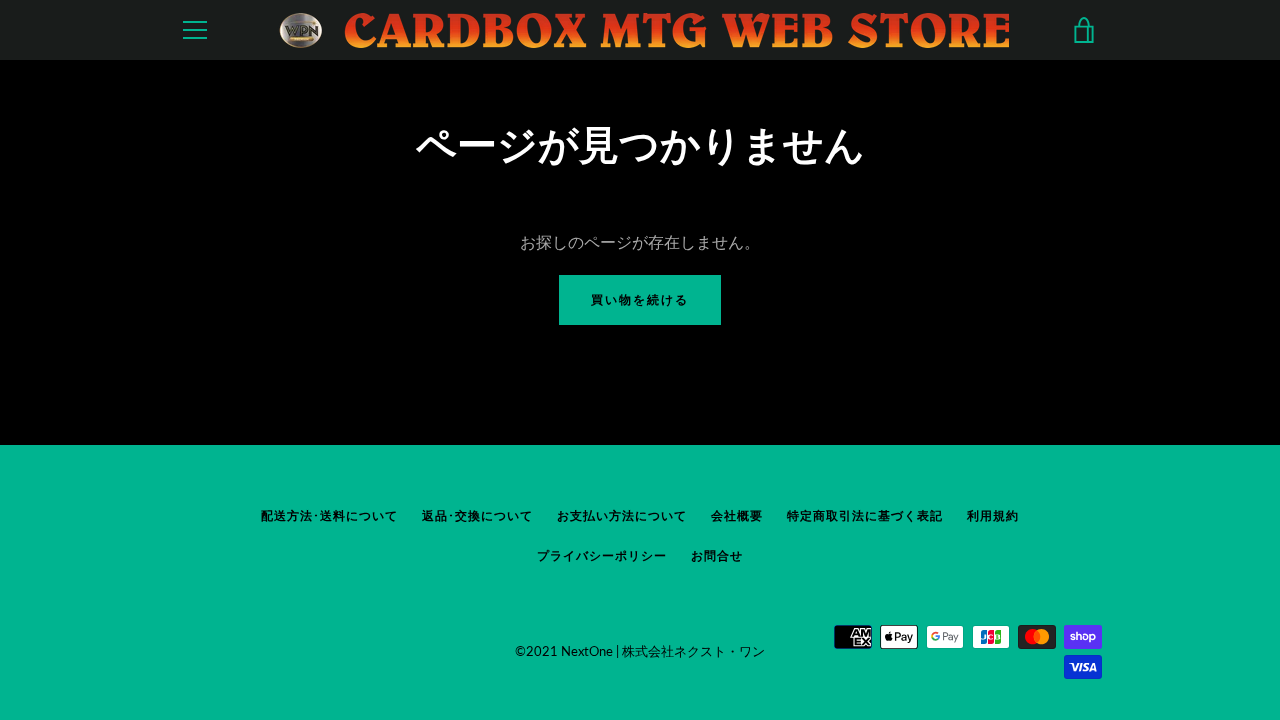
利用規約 (993, 515)
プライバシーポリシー (602, 555)
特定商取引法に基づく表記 (865, 515)
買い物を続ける (640, 299)
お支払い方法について (622, 515)
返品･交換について (477, 515)
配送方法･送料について (329, 515)
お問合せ (717, 555)
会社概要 (737, 515)
